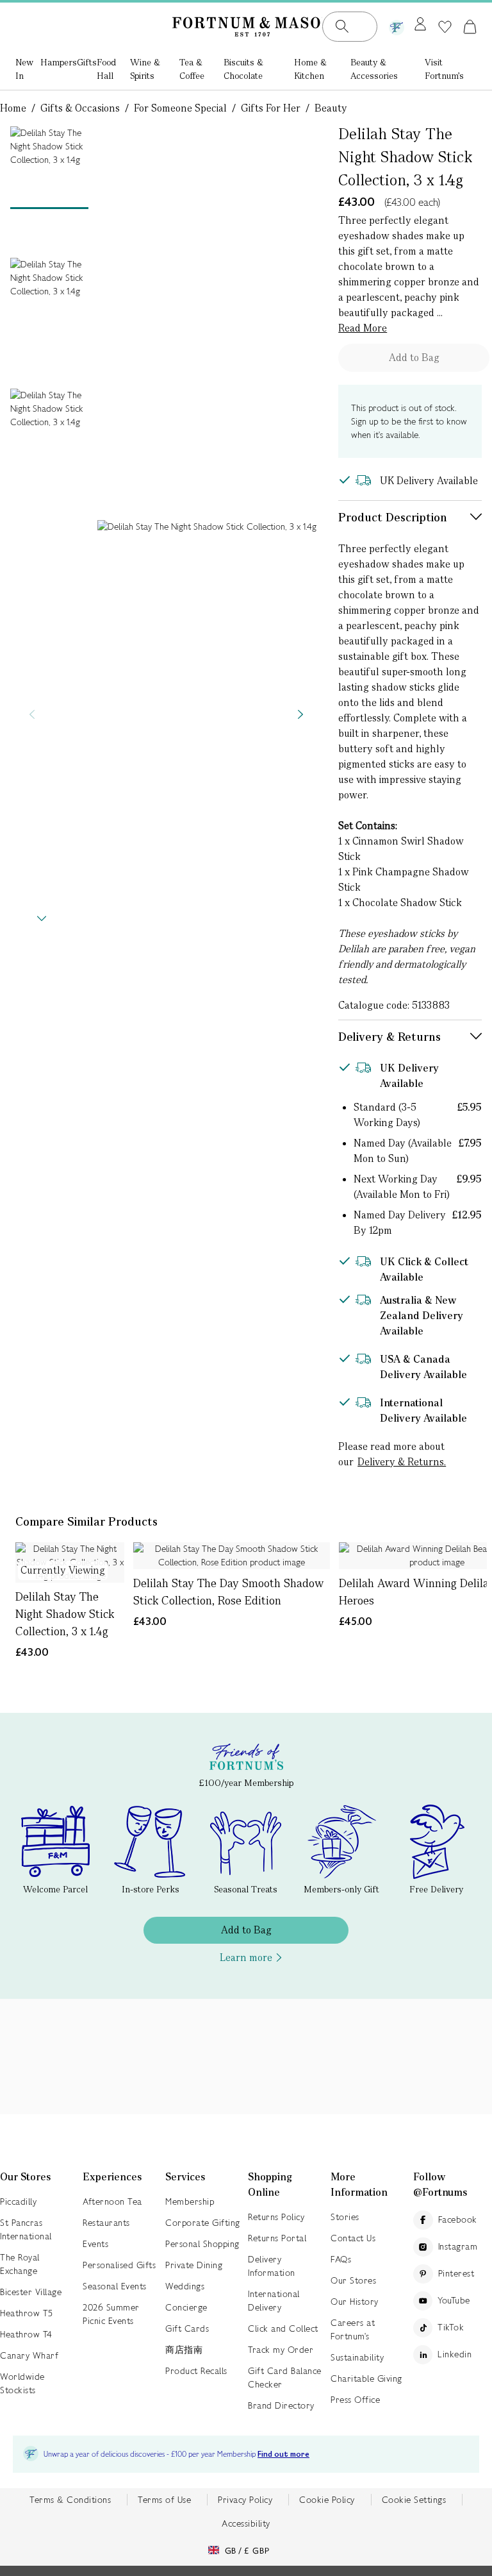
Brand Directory (281, 2405)
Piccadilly (18, 2201)
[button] (470, 26)
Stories (345, 2217)
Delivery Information (272, 2266)
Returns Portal (277, 2238)
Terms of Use (164, 2500)
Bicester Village (31, 2292)
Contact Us (353, 2238)
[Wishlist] (445, 27)
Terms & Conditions (70, 2500)
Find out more (283, 2454)
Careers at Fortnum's (353, 2329)
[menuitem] (28, 70)
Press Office (355, 2400)
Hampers (59, 62)
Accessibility (246, 2523)
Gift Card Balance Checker (285, 2378)
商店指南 (184, 2350)
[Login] (420, 25)
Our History (355, 2302)
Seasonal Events (115, 2286)
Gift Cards (187, 2328)
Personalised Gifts (119, 2265)
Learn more (246, 1957)
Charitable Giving (366, 2378)
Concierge (186, 2307)
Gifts (87, 62)
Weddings (185, 2286)
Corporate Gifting (203, 2223)
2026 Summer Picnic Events (111, 2314)
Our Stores (353, 2280)
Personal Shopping (202, 2244)
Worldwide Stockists (22, 2383)
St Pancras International (26, 2229)
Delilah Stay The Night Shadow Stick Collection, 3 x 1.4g (65, 1614)
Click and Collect (283, 2328)
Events (95, 2244)
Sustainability (357, 2357)
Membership (190, 2201)
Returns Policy (276, 2217)
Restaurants (106, 2223)
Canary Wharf (29, 2355)
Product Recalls (196, 2371)
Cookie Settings (414, 2500)
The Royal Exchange (20, 2264)
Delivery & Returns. (402, 1462)
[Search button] (342, 26)
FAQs (341, 2259)
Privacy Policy (245, 2500)
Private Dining (194, 2265)
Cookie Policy (327, 2500)
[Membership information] (397, 25)
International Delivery (274, 2301)
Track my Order (281, 2350)
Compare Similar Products (86, 1521)
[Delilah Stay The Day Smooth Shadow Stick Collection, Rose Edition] (232, 1556)
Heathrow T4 (26, 2334)
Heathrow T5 (27, 2313)
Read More (363, 328)
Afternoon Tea (112, 2201)
